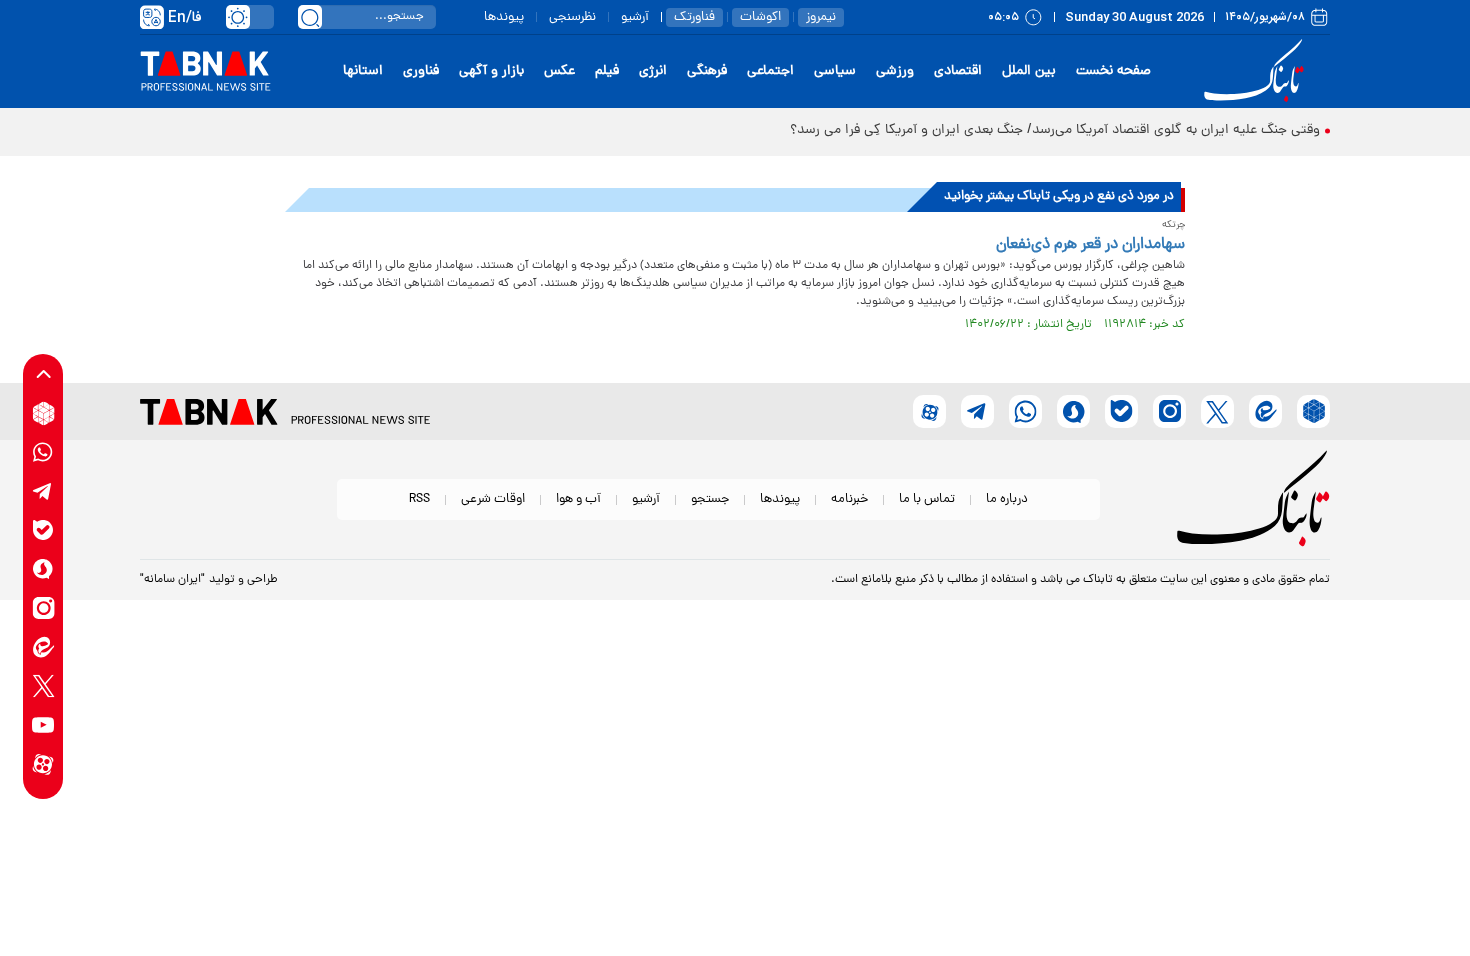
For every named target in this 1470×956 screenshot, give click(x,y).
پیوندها (504, 17)
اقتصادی (958, 71)
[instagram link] (43, 608)
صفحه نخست (1113, 71)
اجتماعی (770, 71)
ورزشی (895, 71)
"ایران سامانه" (172, 580)
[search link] (310, 17)
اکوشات (760, 17)
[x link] (43, 686)
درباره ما (1007, 499)
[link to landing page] (1257, 71)
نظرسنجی (572, 17)
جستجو (710, 499)
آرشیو (635, 17)
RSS (419, 499)
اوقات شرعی (493, 499)
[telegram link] (43, 491)
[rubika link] (43, 413)
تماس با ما (927, 499)
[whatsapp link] (43, 452)
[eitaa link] (43, 647)
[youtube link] (43, 725)
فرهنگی (707, 71)
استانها (363, 71)
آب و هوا (578, 499)
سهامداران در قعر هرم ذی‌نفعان (1090, 245)
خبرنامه (849, 499)
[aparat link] (43, 764)
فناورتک (694, 17)
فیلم (607, 71)
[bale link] (43, 530)
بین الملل (1029, 71)
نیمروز (821, 17)
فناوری (421, 71)
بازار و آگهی (491, 71)
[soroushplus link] (43, 569)
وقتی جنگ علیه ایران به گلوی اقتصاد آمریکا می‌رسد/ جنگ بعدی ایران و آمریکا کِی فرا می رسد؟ (1055, 130)
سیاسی (835, 71)
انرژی (653, 71)
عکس (559, 71)
